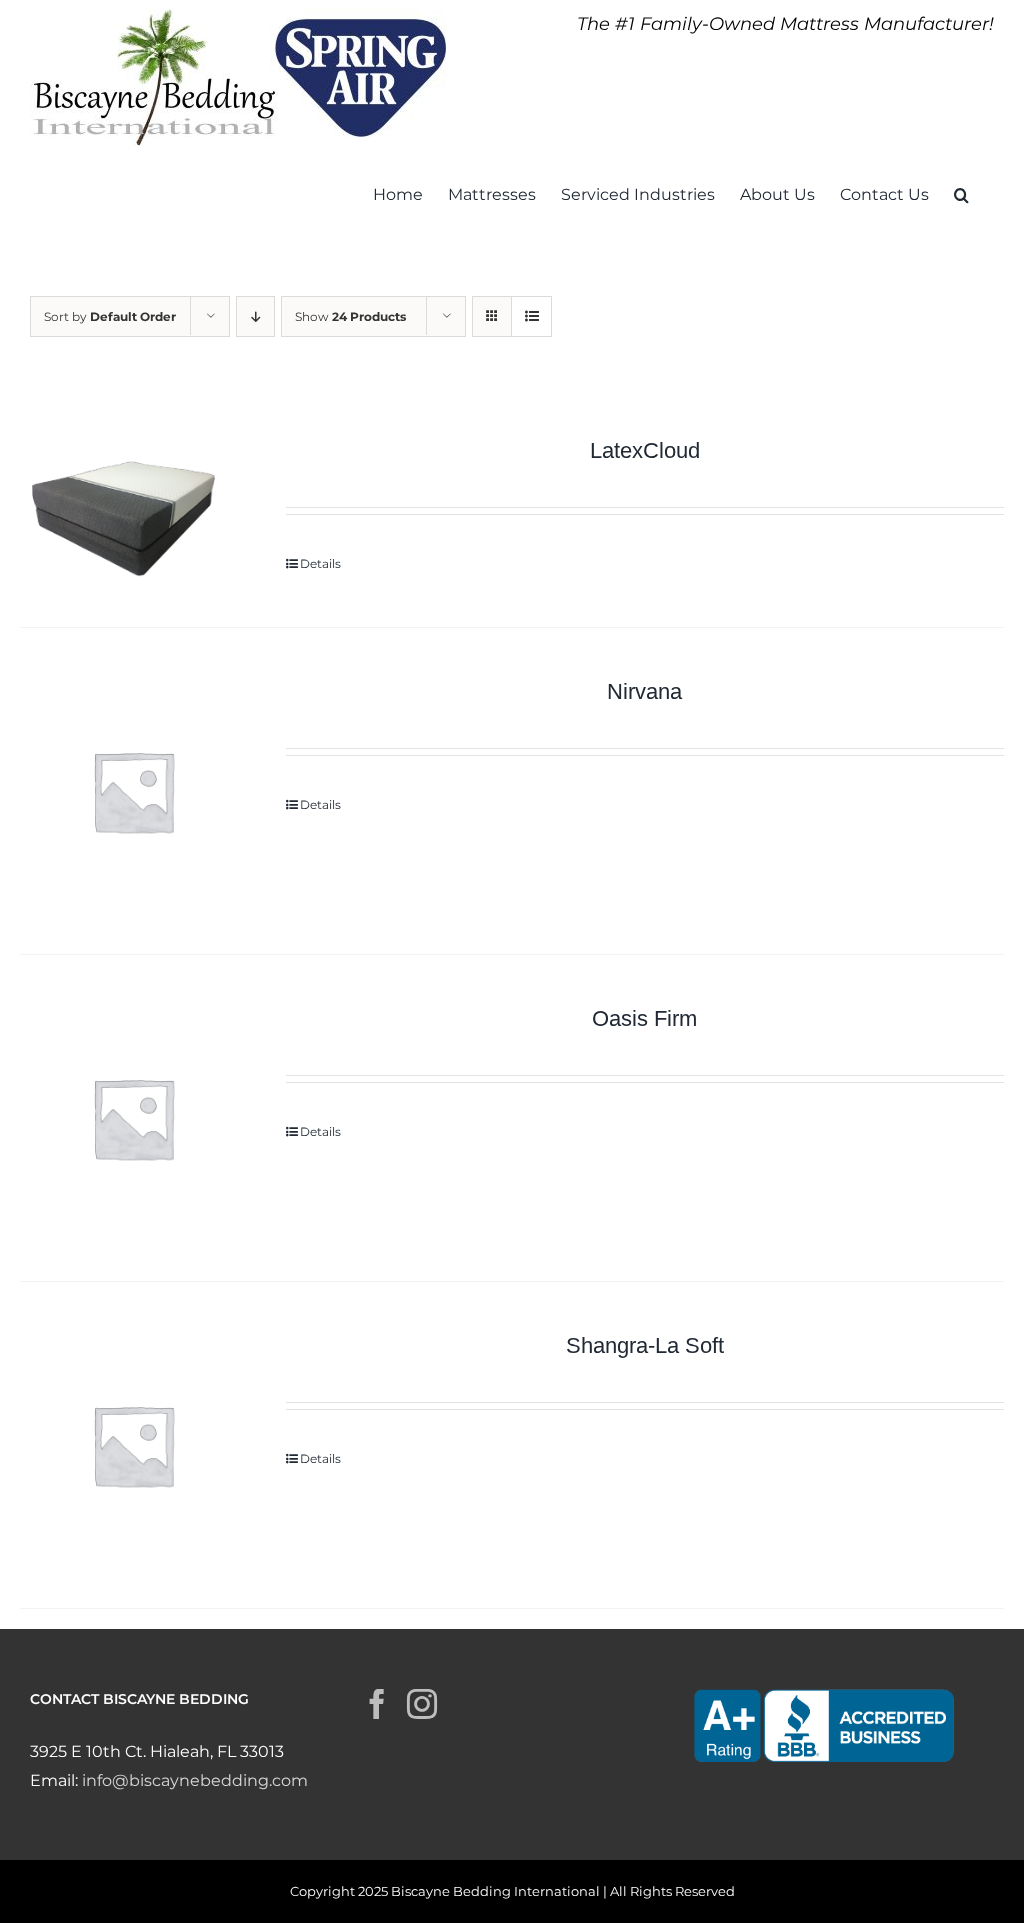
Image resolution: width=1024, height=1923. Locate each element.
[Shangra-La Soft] (133, 1445)
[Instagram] (422, 1704)
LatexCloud (645, 450)
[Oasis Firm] (133, 1118)
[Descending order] (255, 316)
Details (320, 563)
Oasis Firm (644, 1018)
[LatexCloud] (133, 507)
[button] (961, 193)
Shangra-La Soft (645, 1345)
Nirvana (644, 691)
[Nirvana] (133, 791)
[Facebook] (377, 1704)
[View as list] (531, 316)
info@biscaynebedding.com (195, 1780)
